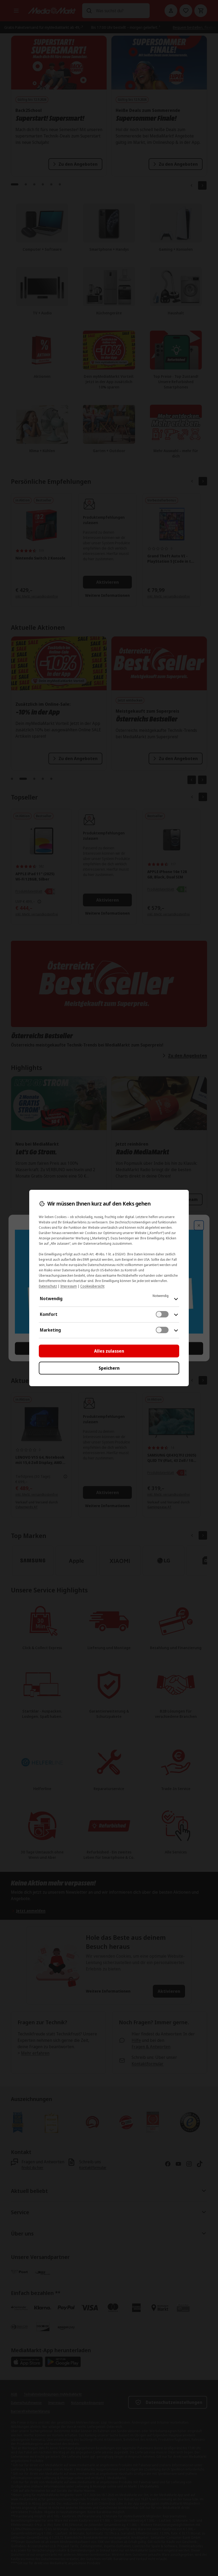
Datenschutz (48, 1286)
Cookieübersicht (92, 1286)
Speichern (109, 1368)
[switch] (162, 1314)
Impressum (69, 1286)
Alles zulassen (109, 1351)
